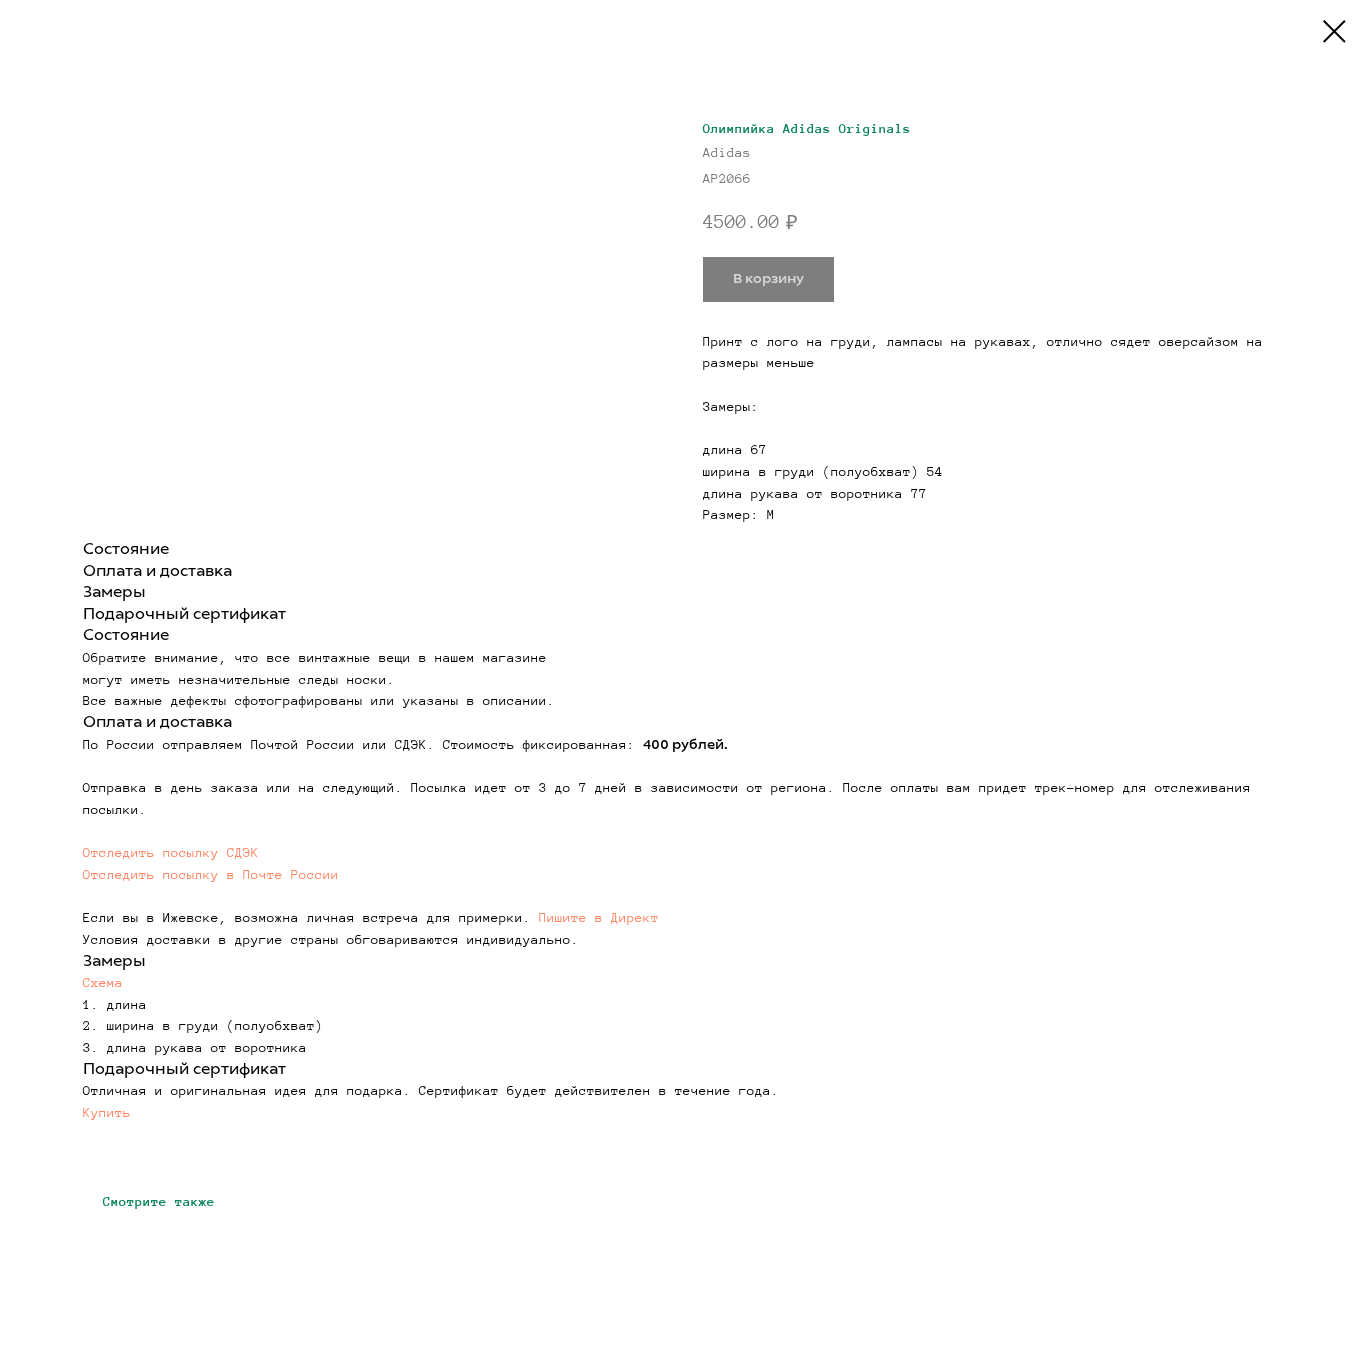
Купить (107, 1113)
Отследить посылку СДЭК (171, 853)
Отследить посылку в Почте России (211, 875)
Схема (103, 983)
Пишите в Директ (599, 918)
